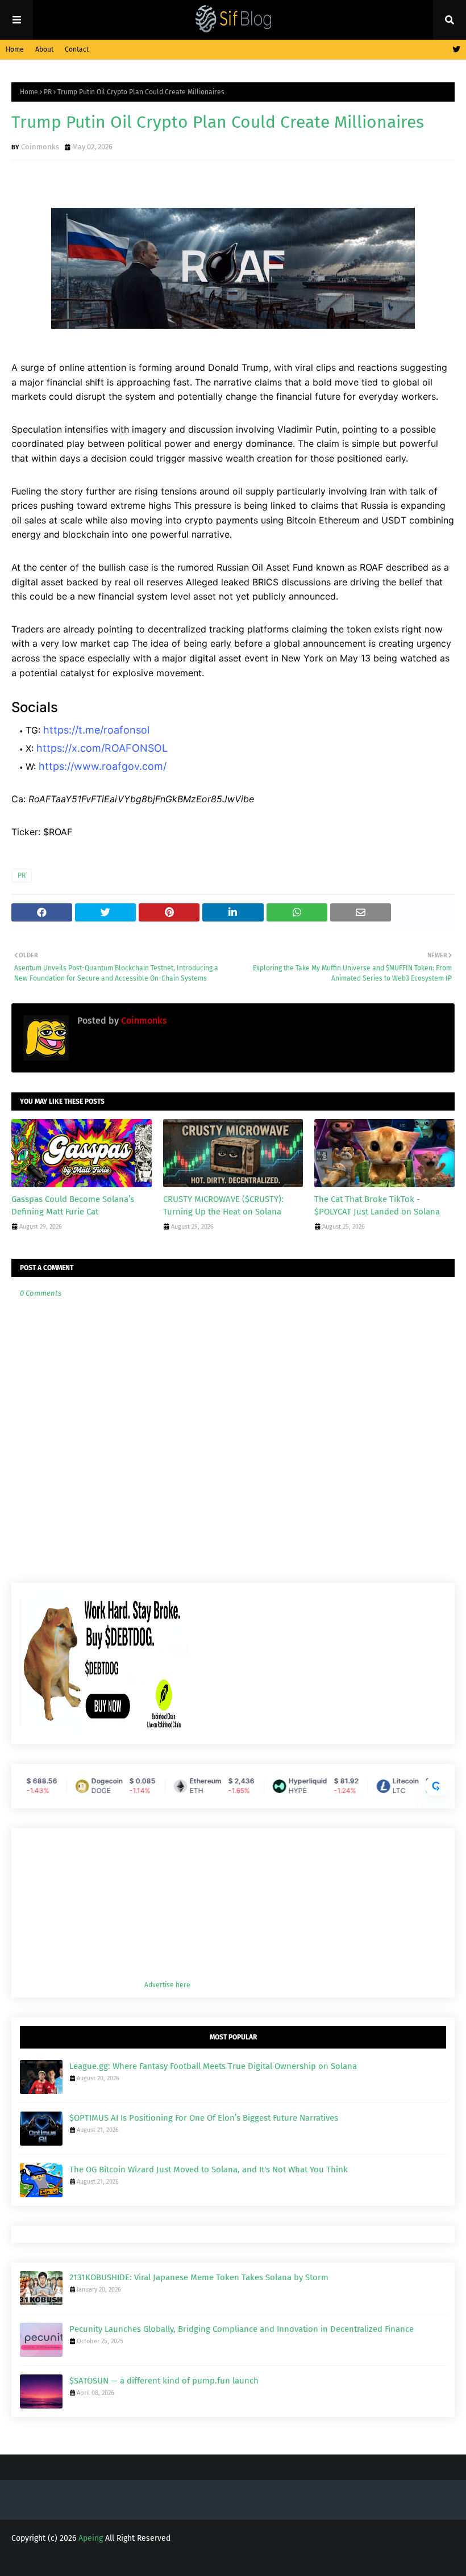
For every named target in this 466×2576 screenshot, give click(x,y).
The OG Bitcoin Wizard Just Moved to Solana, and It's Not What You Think (209, 2169)
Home (15, 49)
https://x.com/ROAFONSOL (102, 748)
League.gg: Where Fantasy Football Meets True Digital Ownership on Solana (213, 2066)
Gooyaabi (199, 2560)
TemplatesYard (101, 2560)
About (44, 49)
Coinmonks (40, 147)
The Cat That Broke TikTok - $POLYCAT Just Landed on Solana (377, 1206)
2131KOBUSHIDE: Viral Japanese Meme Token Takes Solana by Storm (199, 2277)
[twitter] (455, 50)
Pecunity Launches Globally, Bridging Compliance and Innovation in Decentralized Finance (242, 2329)
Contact (77, 49)
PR (48, 92)
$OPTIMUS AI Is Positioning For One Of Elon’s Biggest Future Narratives (204, 2118)
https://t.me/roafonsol (96, 730)
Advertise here (167, 1985)
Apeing (91, 2538)
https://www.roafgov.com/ (103, 766)
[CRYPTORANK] (436, 1786)
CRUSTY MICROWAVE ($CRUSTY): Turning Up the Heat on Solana (223, 1206)
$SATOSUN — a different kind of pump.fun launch (164, 2381)
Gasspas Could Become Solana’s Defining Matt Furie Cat (73, 1206)
